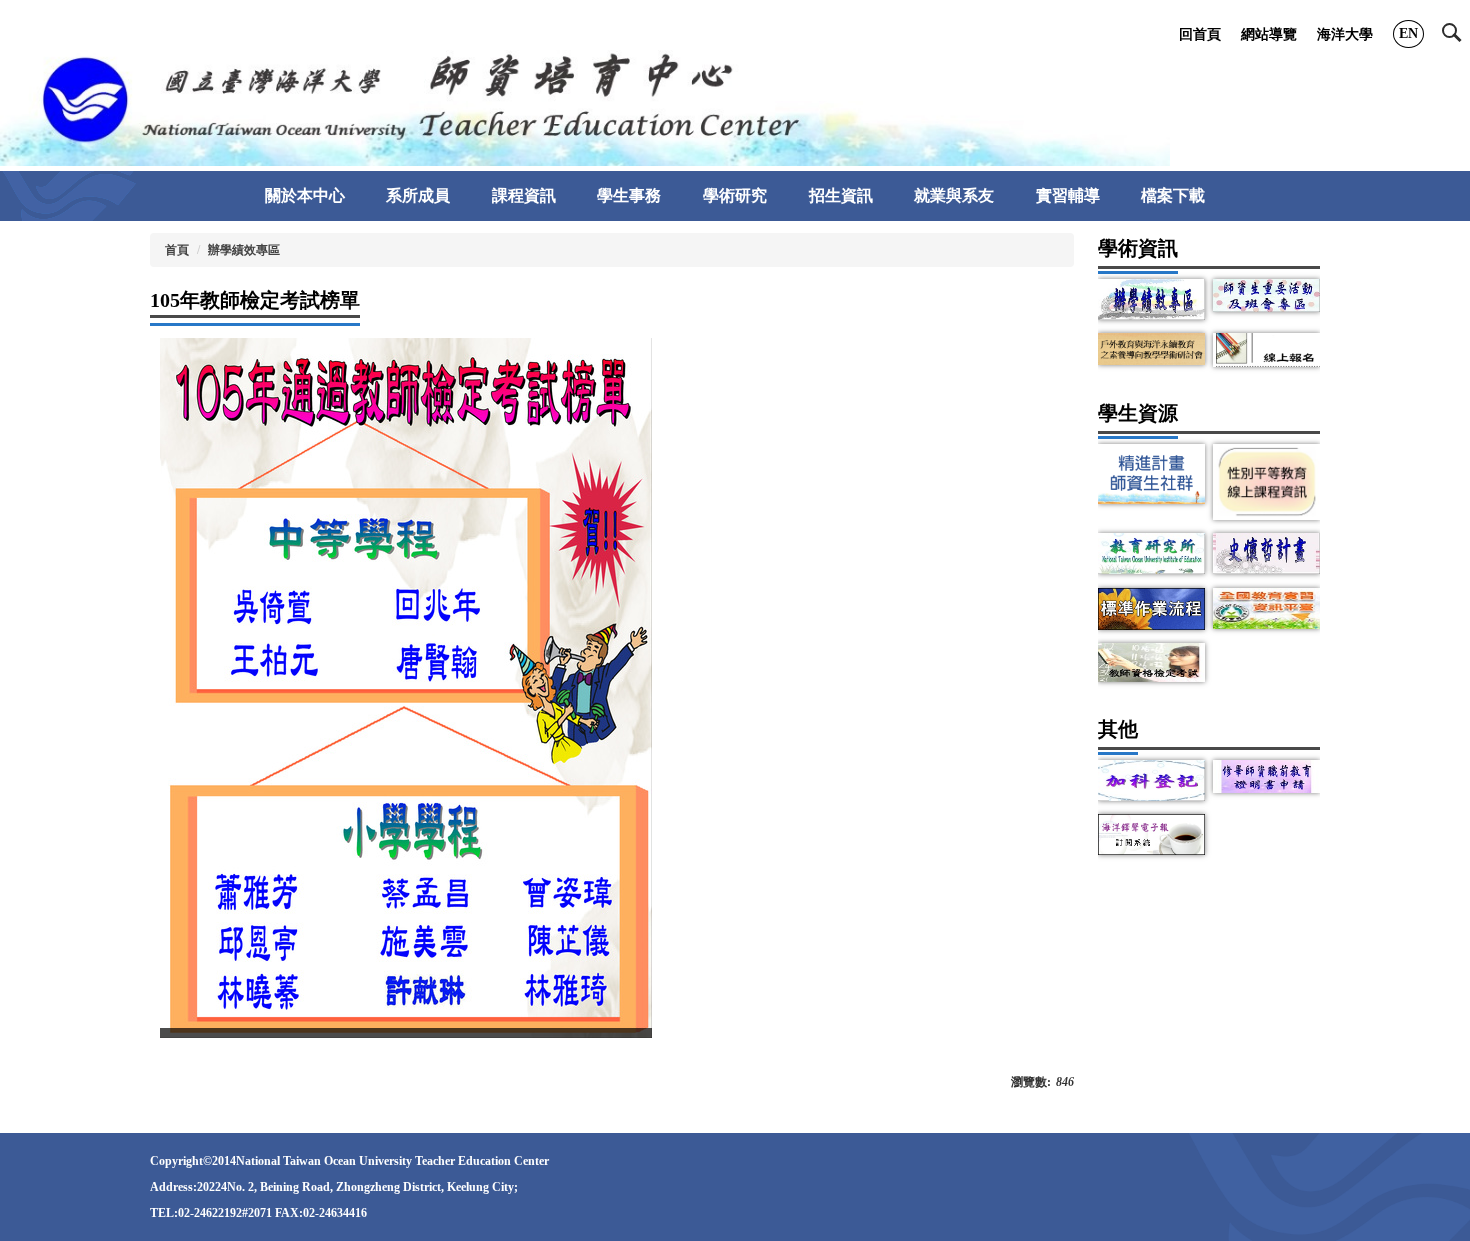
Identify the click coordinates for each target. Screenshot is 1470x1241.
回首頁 (1200, 34)
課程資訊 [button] (524, 195)
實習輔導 (1068, 195)
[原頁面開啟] (1151, 299)
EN (1408, 33)
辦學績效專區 (244, 250)
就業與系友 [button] (954, 195)
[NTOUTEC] (585, 97)
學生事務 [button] (629, 195)
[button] (1456, 37)
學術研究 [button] (735, 195)
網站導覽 (1269, 34)
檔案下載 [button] (1173, 195)
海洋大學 (1345, 34)
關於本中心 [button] (305, 195)
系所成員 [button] (418, 195)
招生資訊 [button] (841, 195)
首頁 (177, 250)
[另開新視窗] (1266, 295)
